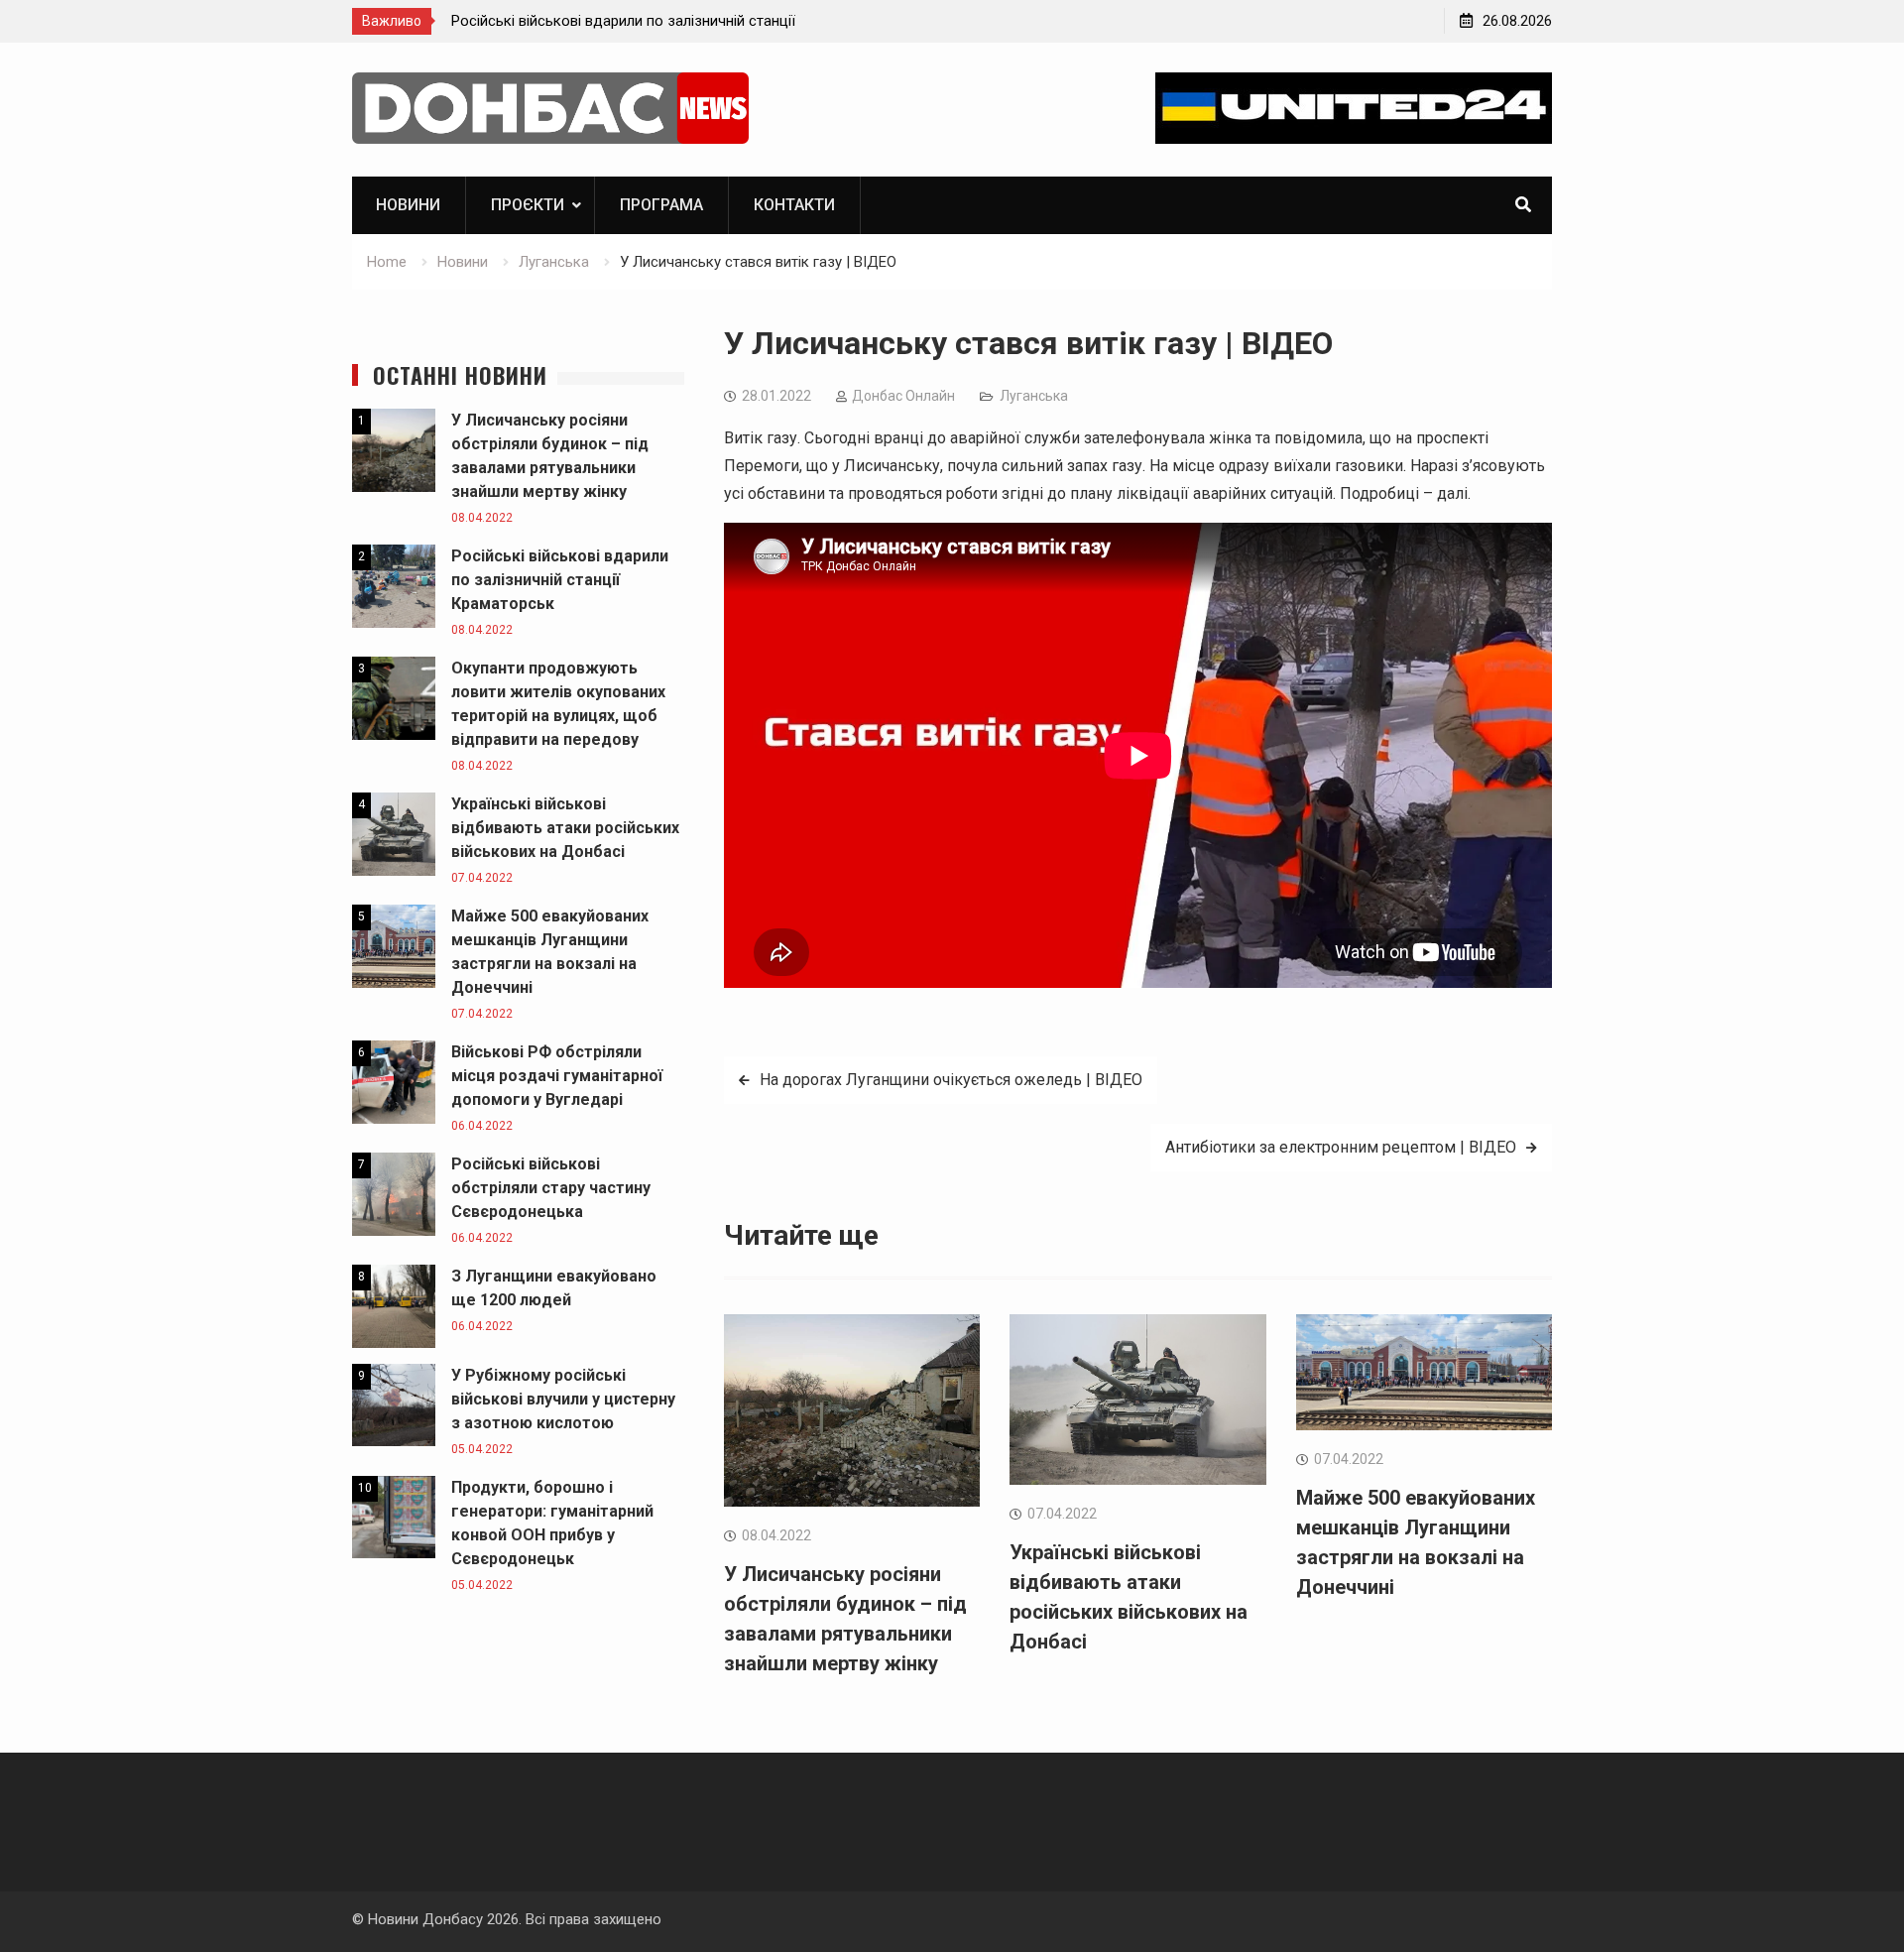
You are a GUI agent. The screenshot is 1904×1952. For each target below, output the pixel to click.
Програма (661, 205)
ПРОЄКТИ (528, 205)
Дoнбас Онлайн (903, 396)
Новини (408, 205)
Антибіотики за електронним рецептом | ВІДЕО (1341, 1147)
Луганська (1034, 396)
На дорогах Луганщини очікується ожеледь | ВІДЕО (951, 1080)
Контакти (794, 205)
